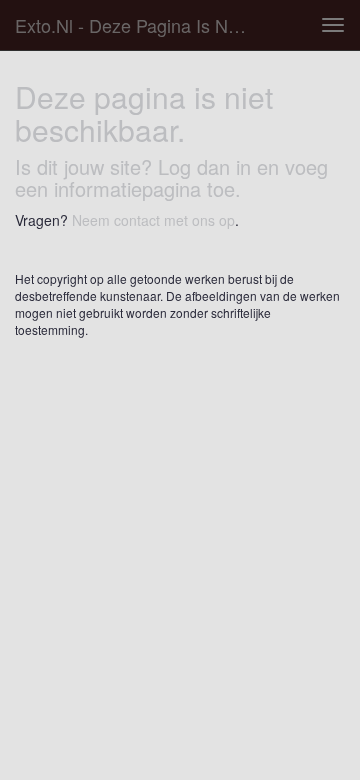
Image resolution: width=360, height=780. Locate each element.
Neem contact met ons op (153, 220)
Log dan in (204, 166)
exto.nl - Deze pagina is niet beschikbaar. (138, 25)
